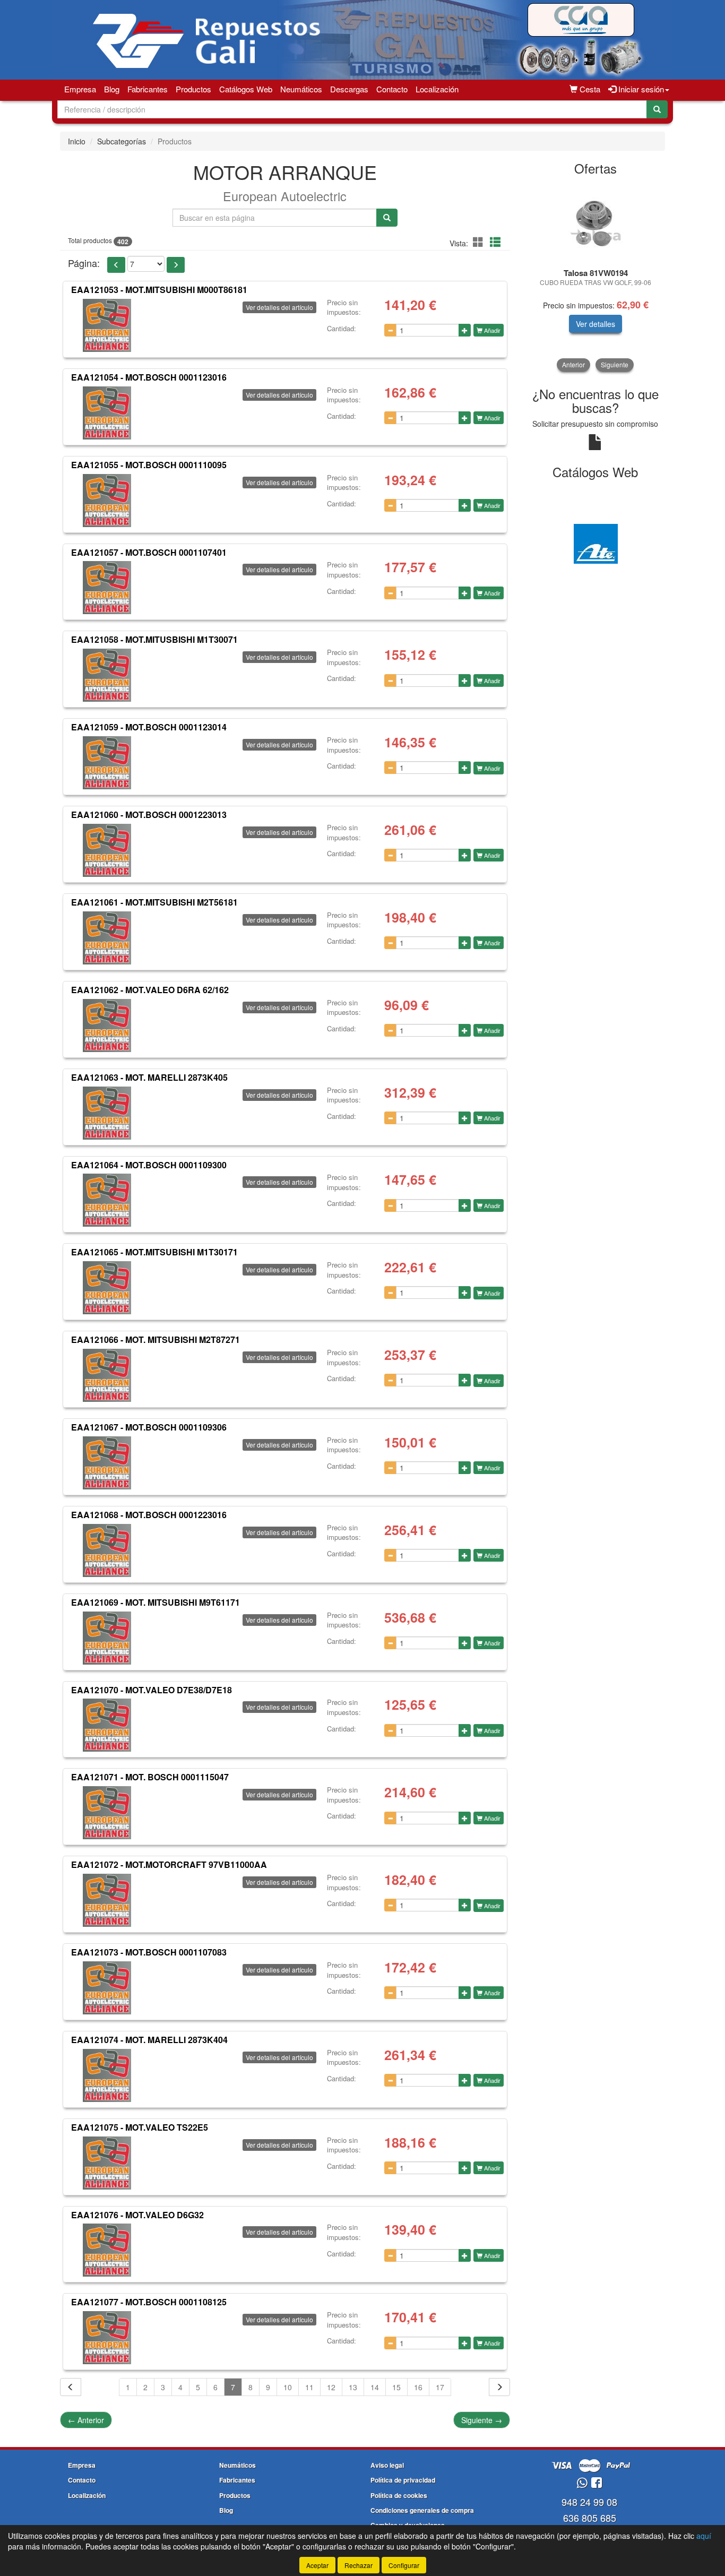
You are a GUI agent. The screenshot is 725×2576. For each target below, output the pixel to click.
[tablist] (596, 277)
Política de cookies (399, 2495)
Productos (193, 89)
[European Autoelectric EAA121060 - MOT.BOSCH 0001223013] (107, 850)
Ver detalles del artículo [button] (279, 307)
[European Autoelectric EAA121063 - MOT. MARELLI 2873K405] (107, 1113)
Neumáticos (301, 89)
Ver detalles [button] (595, 324)
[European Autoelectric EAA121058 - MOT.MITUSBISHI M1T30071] (107, 675)
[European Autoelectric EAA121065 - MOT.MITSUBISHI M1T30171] (107, 1288)
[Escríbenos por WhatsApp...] (582, 2483)
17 (440, 2387)
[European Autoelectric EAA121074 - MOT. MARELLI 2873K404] (107, 2075)
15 (396, 2387)
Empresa (80, 89)
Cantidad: (342, 329)
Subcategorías (122, 141)
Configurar (404, 2565)
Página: (84, 263)
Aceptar (317, 2565)
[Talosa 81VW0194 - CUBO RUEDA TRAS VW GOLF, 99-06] (596, 223)
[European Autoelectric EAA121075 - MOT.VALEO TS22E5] (107, 2163)
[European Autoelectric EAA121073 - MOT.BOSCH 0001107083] (107, 1988)
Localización (437, 89)
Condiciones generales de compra (422, 2510)
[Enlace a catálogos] (596, 542)
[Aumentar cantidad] (465, 330)
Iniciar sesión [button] (640, 89)
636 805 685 (590, 2518)
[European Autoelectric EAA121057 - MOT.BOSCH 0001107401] (107, 588)
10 (288, 2387)
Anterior (86, 2420)
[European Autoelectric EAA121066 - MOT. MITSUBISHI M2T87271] (107, 1375)
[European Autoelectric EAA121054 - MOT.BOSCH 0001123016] (107, 413)
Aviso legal (387, 2465)
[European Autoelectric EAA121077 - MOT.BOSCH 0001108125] (107, 2338)
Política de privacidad (403, 2480)
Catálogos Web (246, 89)
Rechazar (359, 2565)
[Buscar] (657, 109)
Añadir (491, 330)
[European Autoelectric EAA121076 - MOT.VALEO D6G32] (107, 2250)
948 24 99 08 (589, 2502)
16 (418, 2387)
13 (353, 2387)
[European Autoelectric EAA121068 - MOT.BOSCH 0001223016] (107, 1550)
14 (375, 2387)
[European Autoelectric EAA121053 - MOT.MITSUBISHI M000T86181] (107, 325)
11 (309, 2387)
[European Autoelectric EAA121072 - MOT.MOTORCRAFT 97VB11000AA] (107, 1900)
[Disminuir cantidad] (390, 330)
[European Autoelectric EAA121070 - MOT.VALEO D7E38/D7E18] (107, 1725)
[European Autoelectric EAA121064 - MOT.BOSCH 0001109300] (107, 1200)
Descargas (349, 89)
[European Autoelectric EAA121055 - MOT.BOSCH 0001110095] (107, 501)
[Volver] (71, 2387)
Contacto (392, 89)
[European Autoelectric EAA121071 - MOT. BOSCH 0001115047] (107, 1813)
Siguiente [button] (615, 364)
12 (331, 2387)
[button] (480, 242)
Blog (112, 89)
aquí (704, 2536)
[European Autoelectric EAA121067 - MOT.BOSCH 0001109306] (107, 1463)
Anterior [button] (573, 364)
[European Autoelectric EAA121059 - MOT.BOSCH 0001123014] (107, 763)
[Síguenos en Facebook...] (597, 2483)
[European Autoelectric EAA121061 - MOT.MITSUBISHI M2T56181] (107, 938)
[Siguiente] (499, 2387)
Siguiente (482, 2420)
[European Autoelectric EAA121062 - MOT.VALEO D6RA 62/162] (107, 1026)
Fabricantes (148, 89)
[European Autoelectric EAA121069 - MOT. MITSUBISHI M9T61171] (107, 1638)
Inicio (77, 141)
